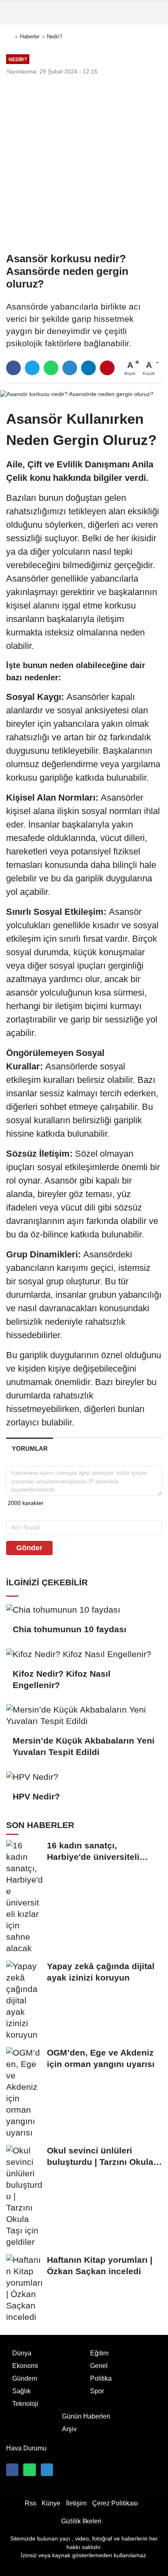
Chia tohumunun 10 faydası (70, 1629)
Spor (97, 2391)
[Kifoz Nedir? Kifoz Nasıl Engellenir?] (84, 1654)
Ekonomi (25, 2366)
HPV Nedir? (36, 1796)
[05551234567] (29, 2470)
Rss (31, 2503)
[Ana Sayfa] (9, 37)
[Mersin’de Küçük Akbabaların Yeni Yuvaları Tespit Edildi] (84, 1715)
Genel (99, 2366)
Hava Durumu (26, 2448)
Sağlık (21, 2391)
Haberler (30, 37)
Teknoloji (25, 2404)
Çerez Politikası (115, 2503)
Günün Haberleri (86, 2416)
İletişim (76, 2503)
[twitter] (32, 368)
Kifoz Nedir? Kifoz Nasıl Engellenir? (62, 1679)
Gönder (29, 1548)
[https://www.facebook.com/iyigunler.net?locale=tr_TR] (12, 2470)
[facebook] (13, 368)
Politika (101, 2378)
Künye (51, 2503)
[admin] (47, 2470)
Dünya (22, 2353)
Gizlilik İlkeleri (81, 2521)
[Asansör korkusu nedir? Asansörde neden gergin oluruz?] (77, 394)
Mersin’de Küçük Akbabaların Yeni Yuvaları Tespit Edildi (84, 1746)
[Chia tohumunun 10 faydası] (84, 1609)
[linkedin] (88, 368)
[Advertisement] (84, 164)
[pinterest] (107, 368)
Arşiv (69, 2429)
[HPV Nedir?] (84, 1777)
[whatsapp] (51, 368)
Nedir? (54, 37)
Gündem (25, 2378)
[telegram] (70, 368)
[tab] (30, 1448)
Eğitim (99, 2353)
